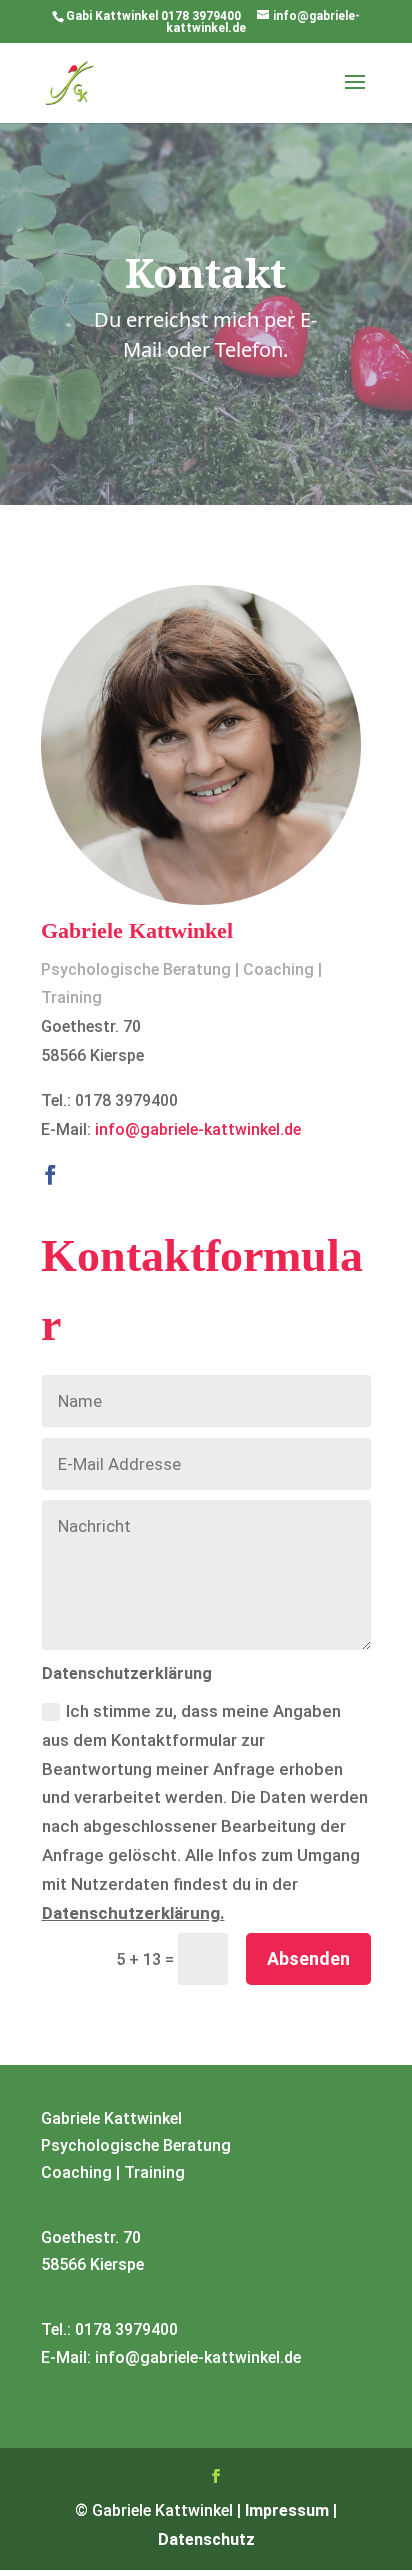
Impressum (287, 2510)
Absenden (308, 1958)
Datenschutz (206, 2539)
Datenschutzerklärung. (133, 1913)
